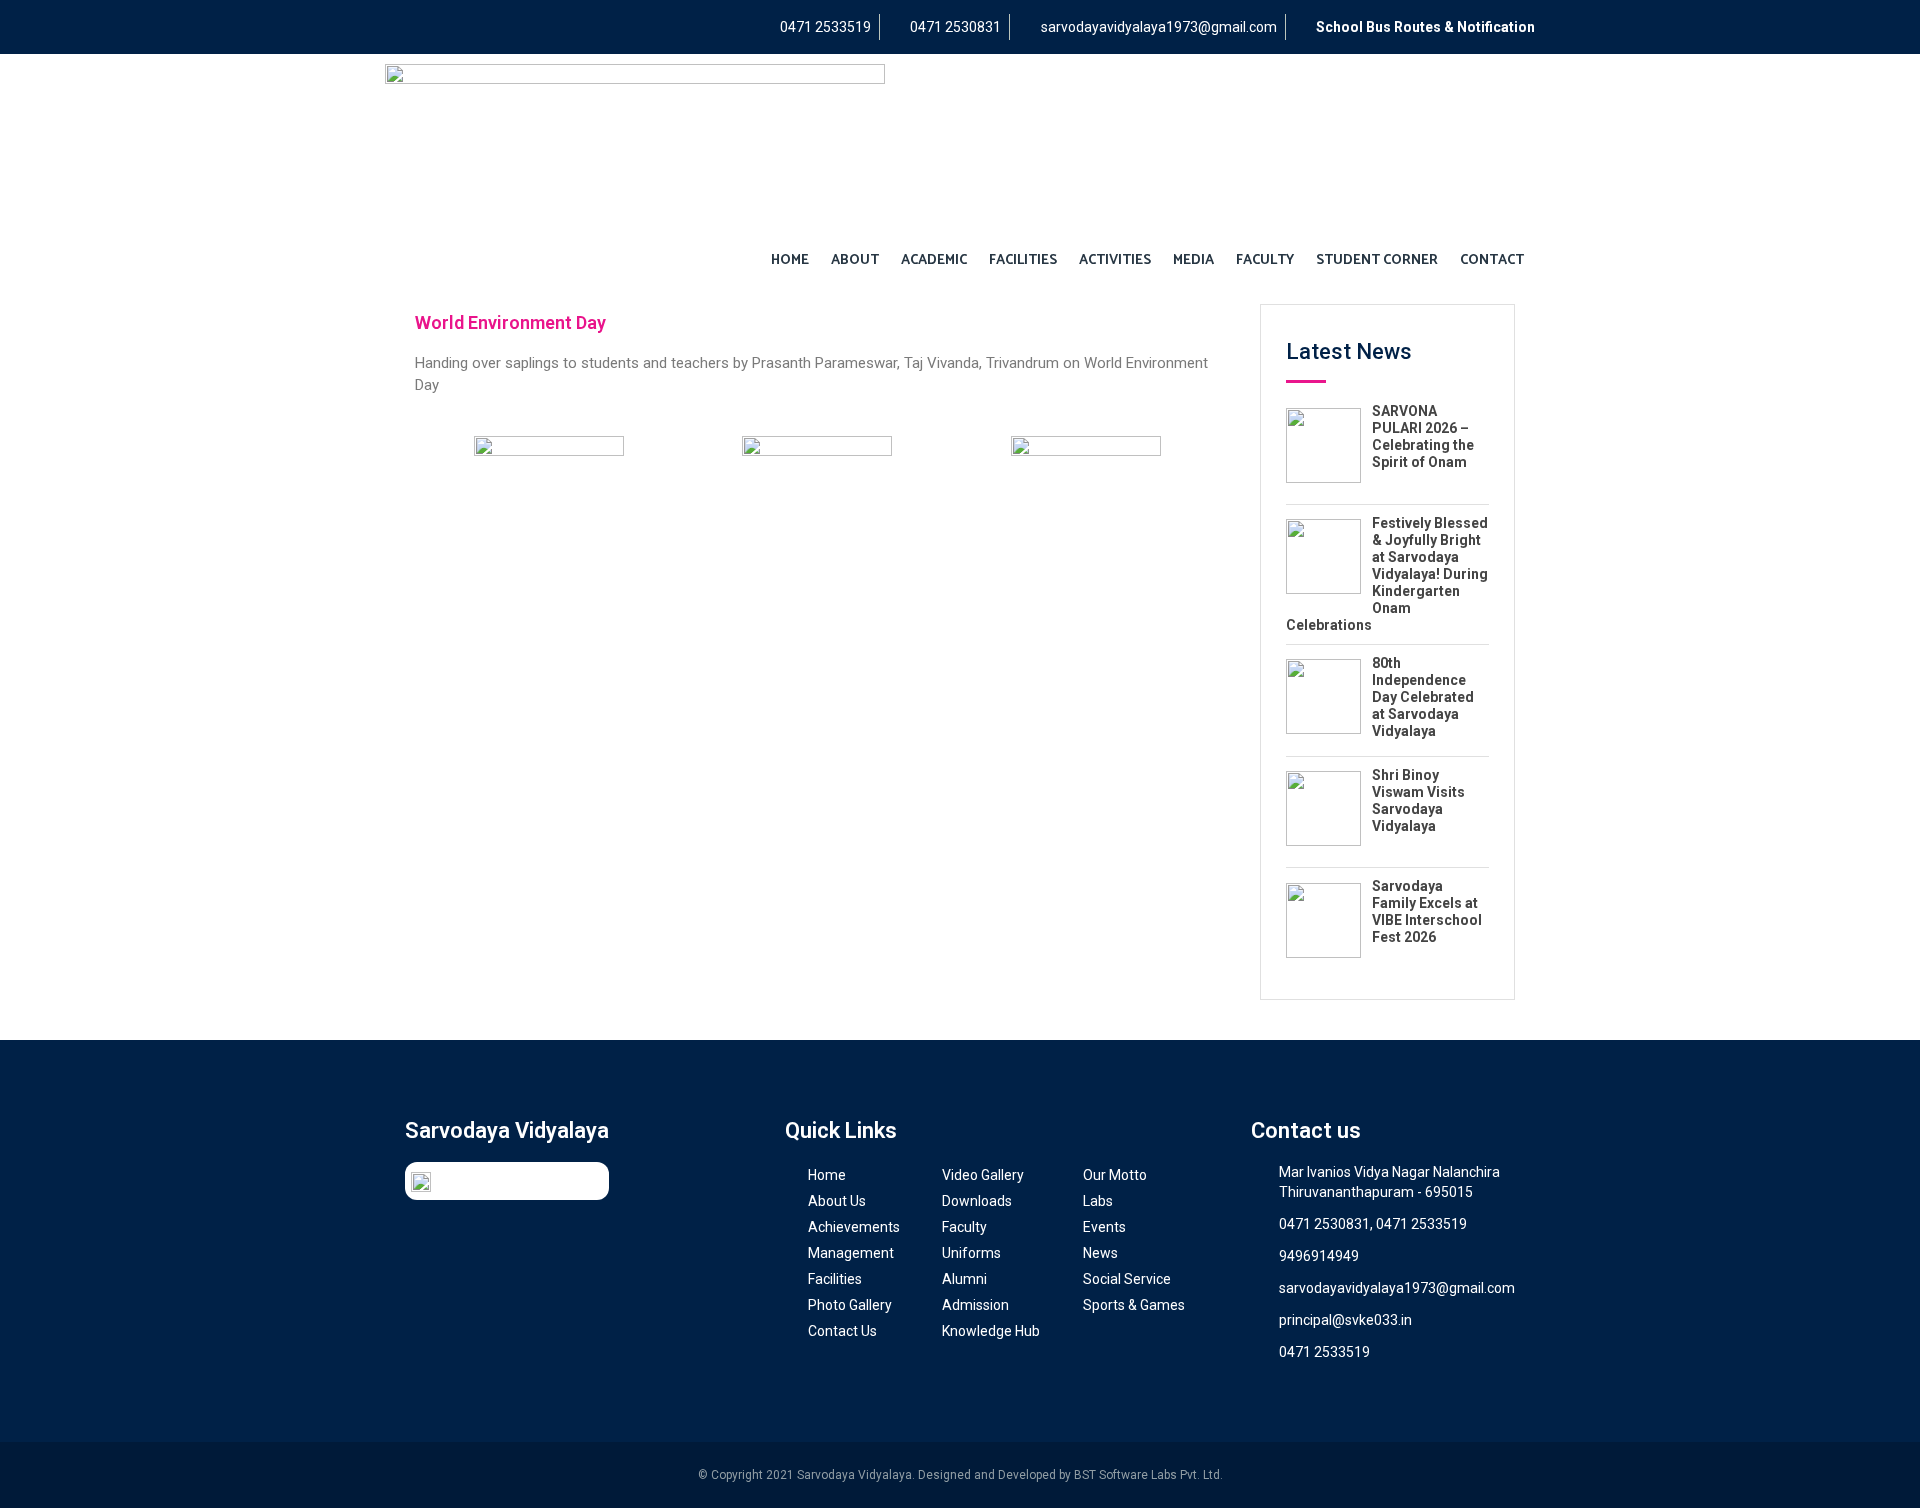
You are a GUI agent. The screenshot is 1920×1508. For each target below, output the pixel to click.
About (855, 260)
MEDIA (1193, 260)
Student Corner (1377, 260)
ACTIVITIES (1115, 260)
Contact (1492, 260)
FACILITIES (1023, 260)
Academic (934, 260)
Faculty (1265, 260)
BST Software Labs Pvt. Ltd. (1148, 1475)
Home (790, 260)
